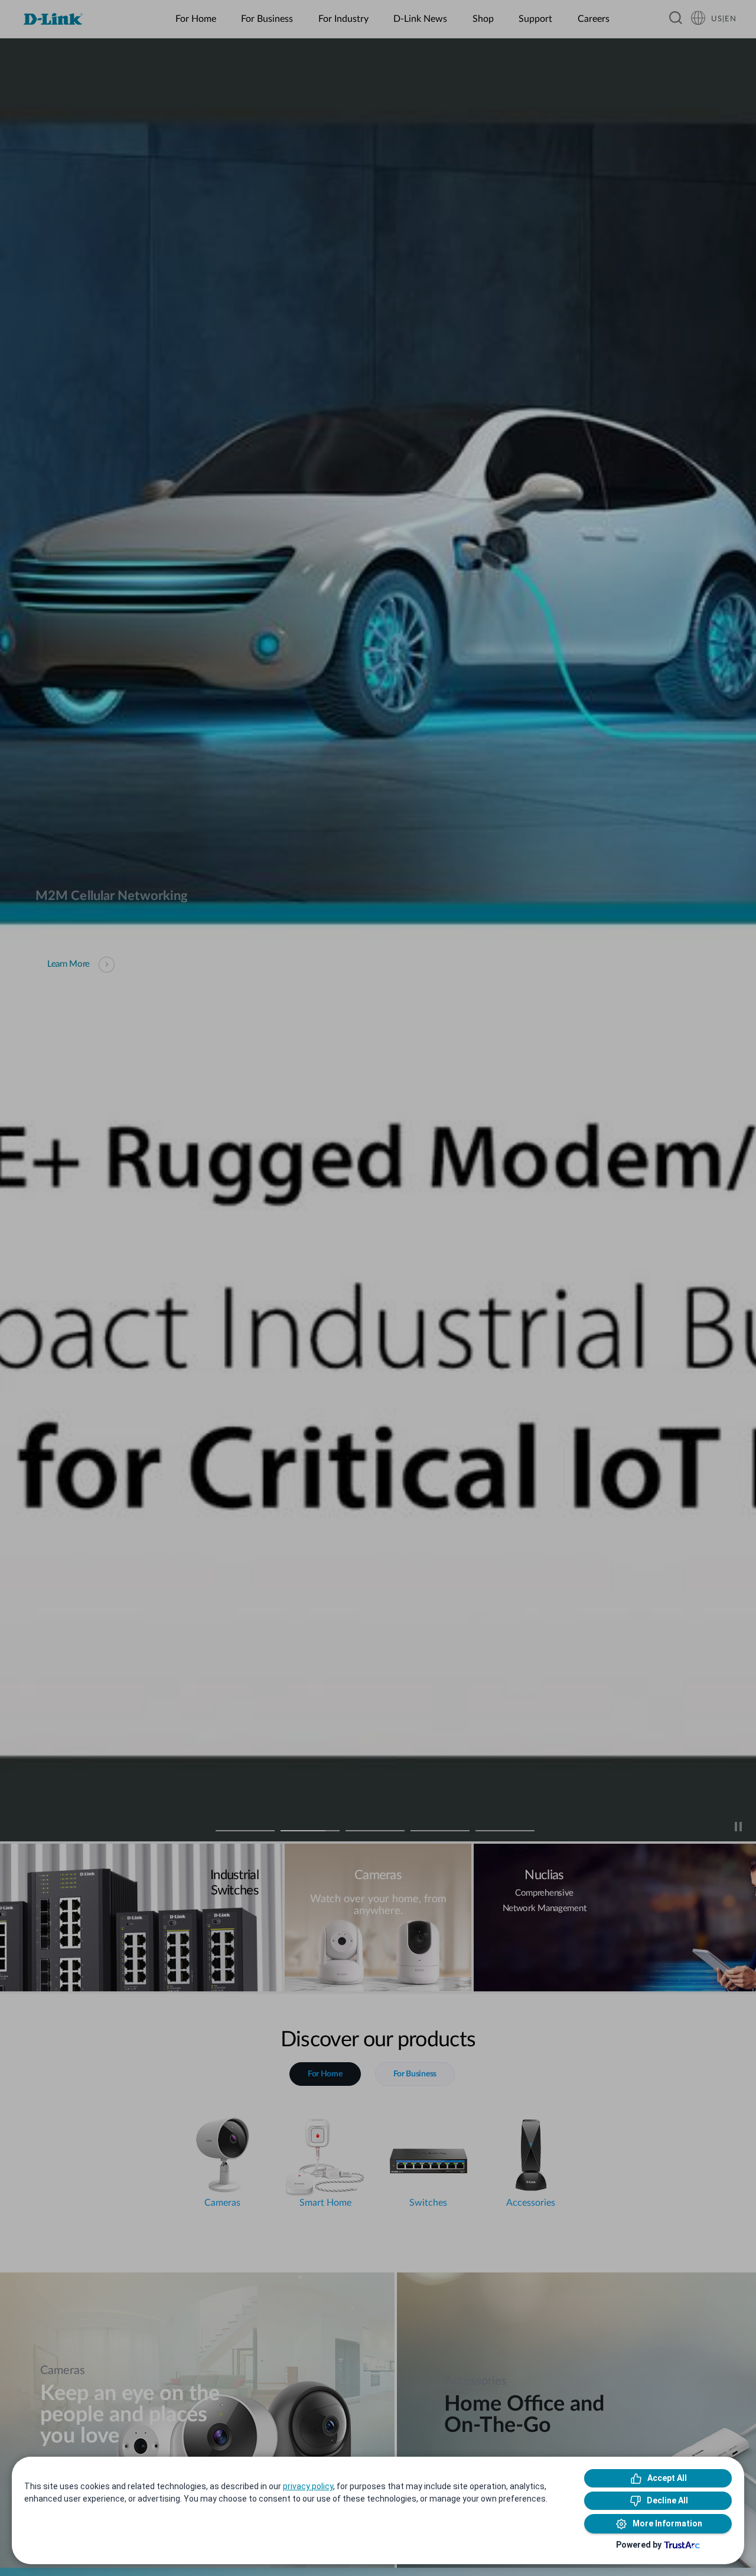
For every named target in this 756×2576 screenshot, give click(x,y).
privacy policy (308, 2486)
